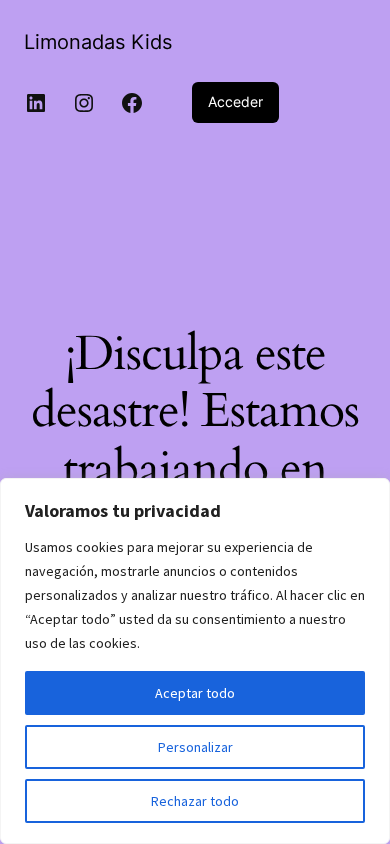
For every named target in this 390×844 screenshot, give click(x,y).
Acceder (235, 101)
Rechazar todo (195, 801)
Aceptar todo (195, 693)
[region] (195, 661)
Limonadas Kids (98, 42)
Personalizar (195, 747)
